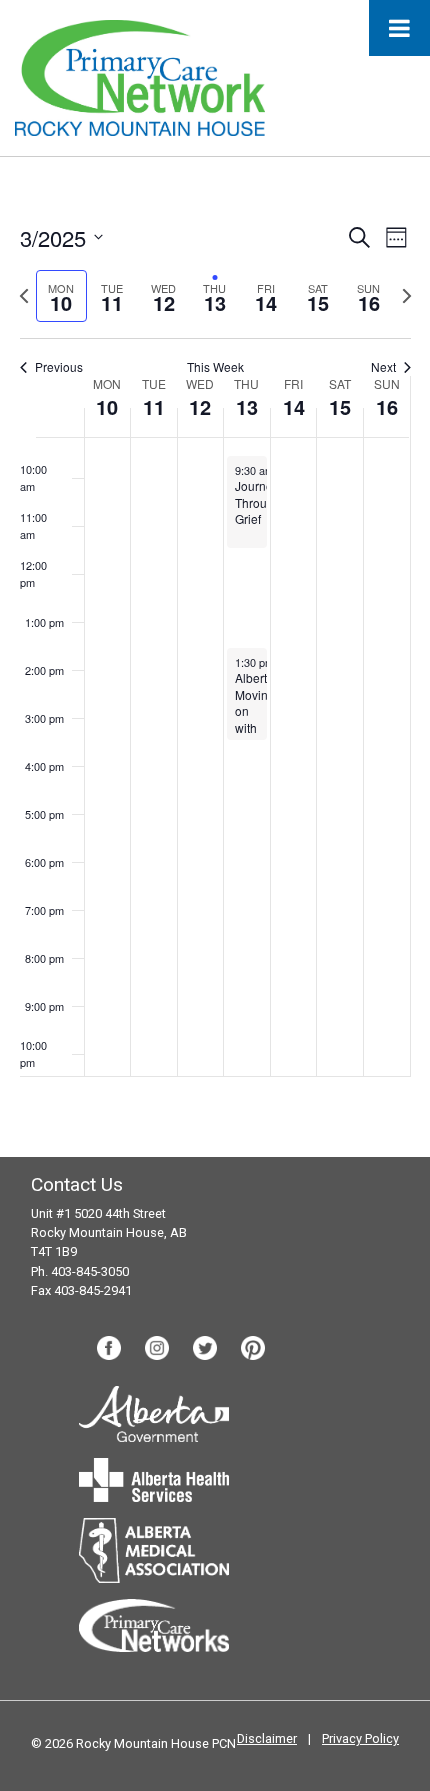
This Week (215, 367)
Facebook (109, 1348)
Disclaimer (267, 1738)
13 (247, 406)
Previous (59, 367)
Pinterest (253, 1348)
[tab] (61, 296)
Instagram (157, 1348)
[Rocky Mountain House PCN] (140, 76)
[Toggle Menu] (399, 28)
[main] (215, 657)
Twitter (205, 1348)
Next (383, 367)
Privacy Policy (360, 1738)
